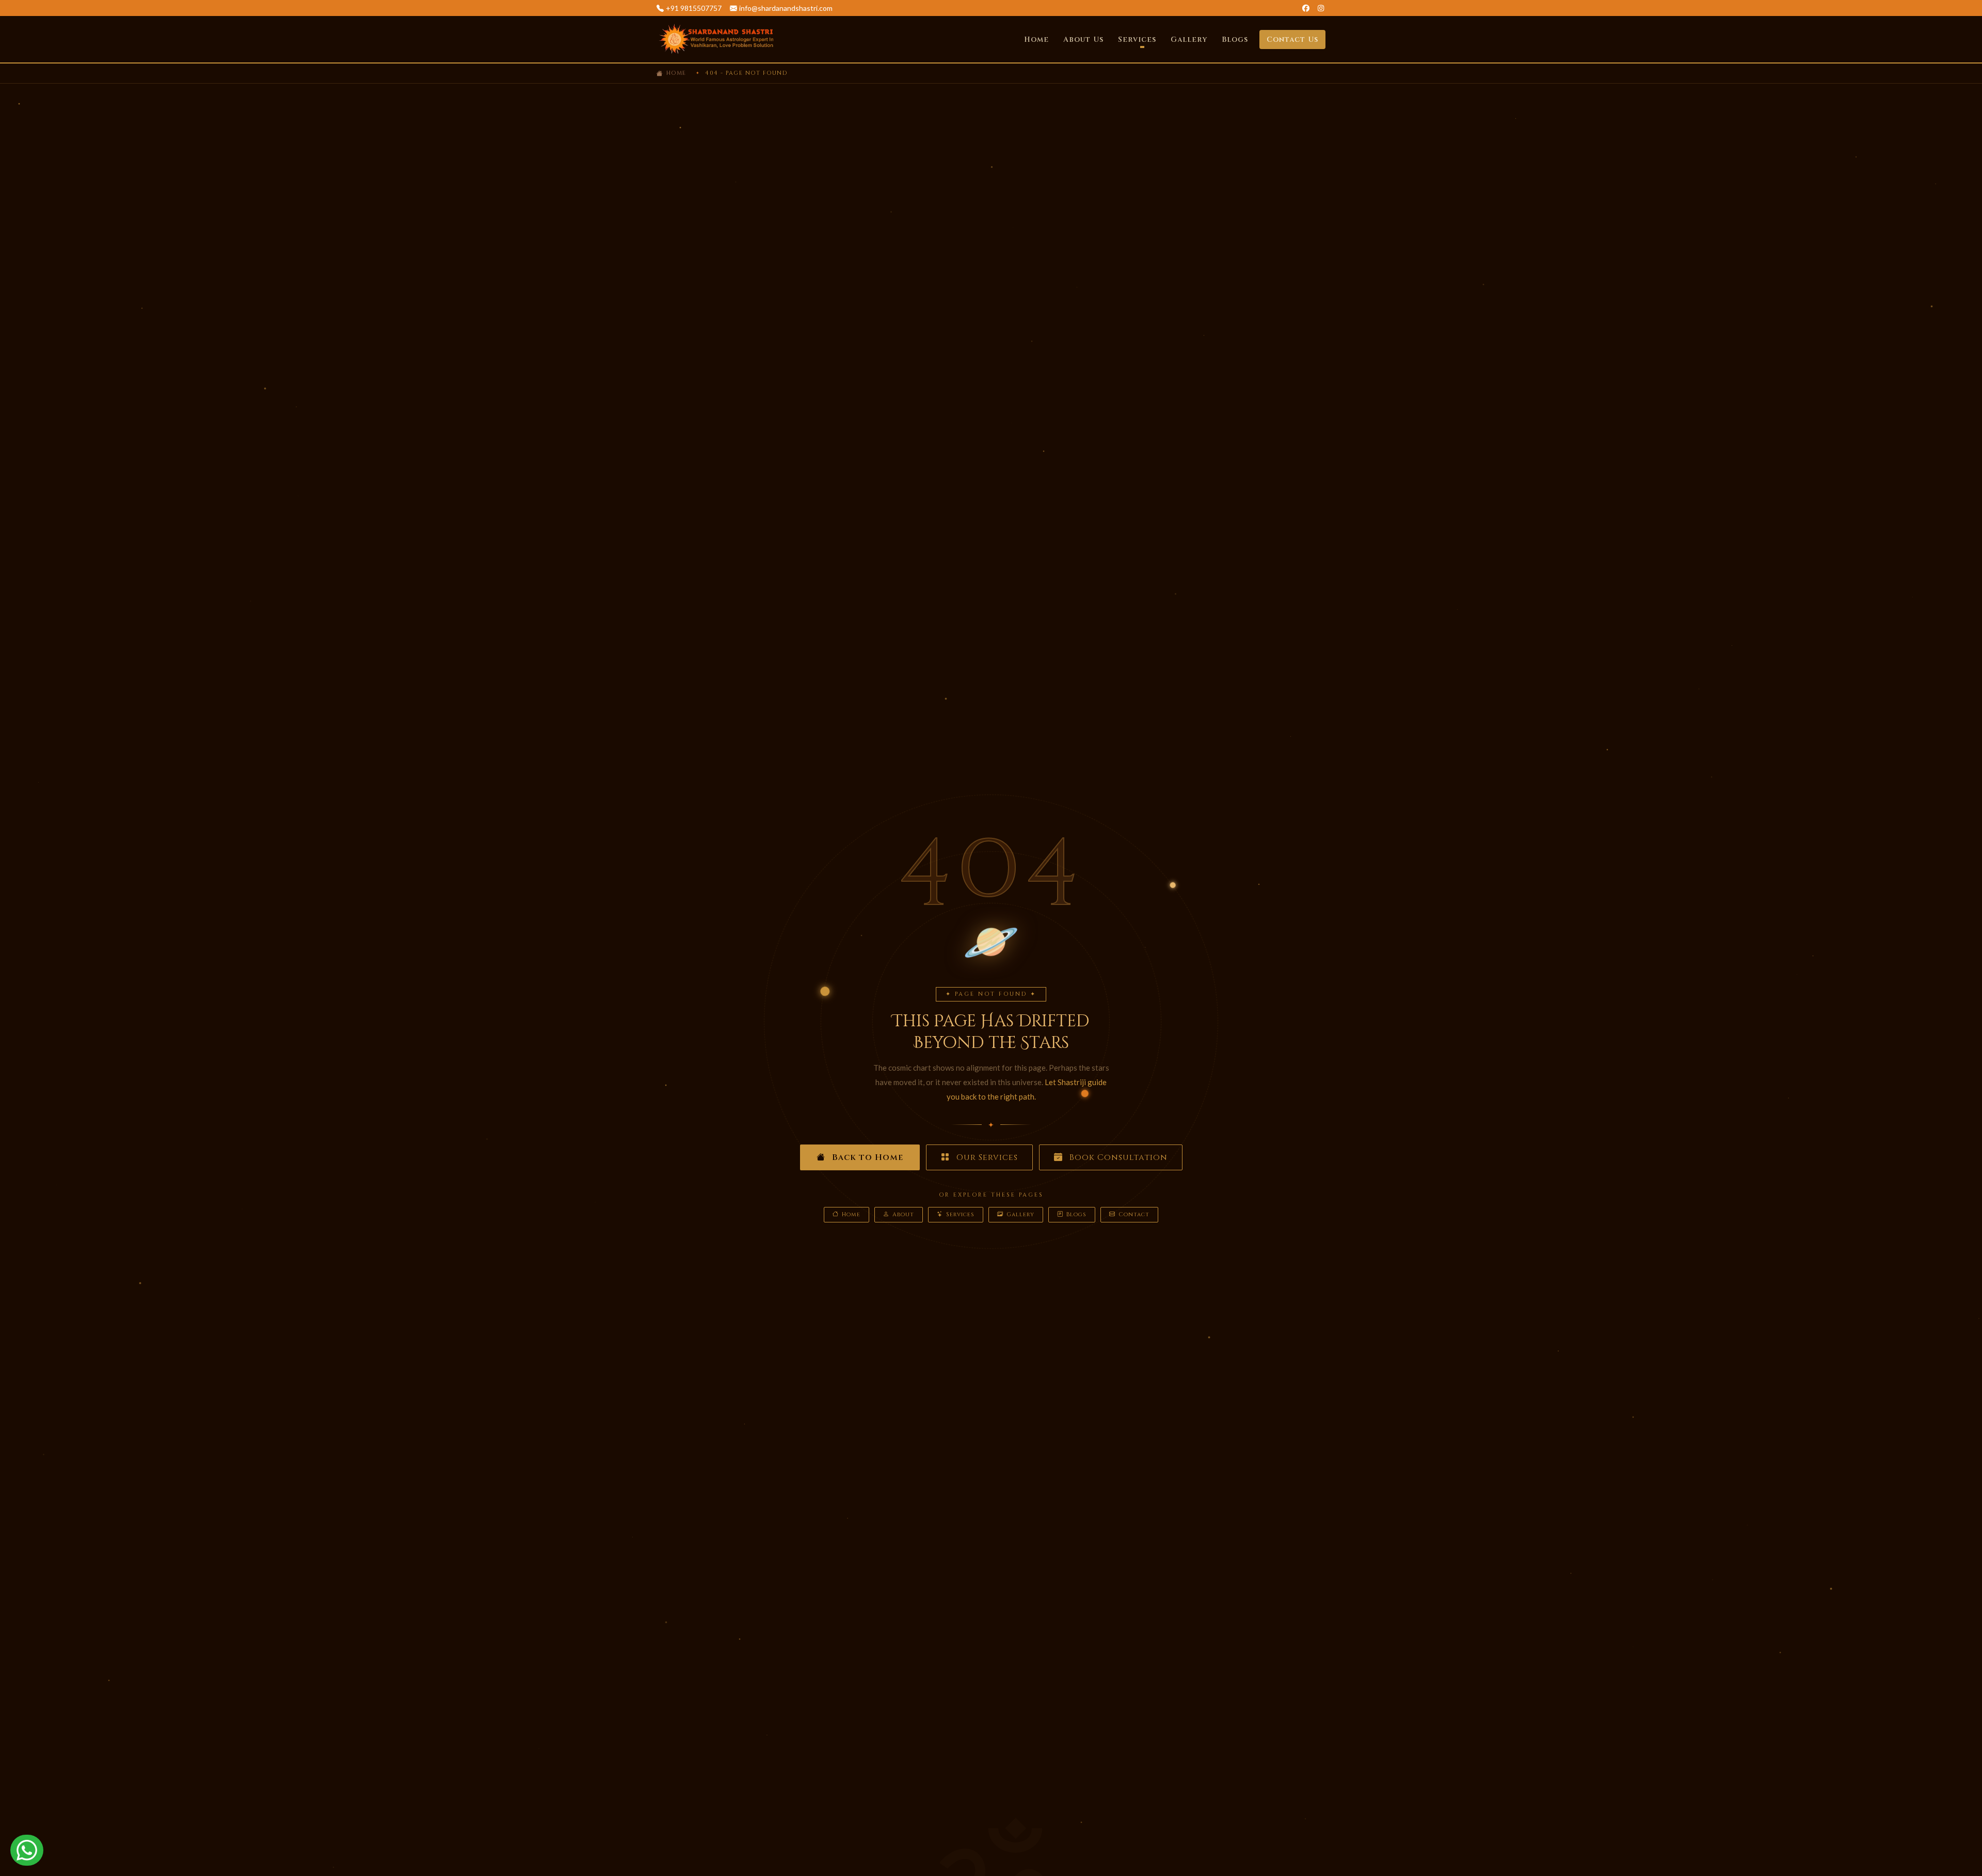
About (903, 1214)
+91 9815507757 (694, 8)
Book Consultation (1117, 1157)
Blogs (1235, 39)
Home (1036, 39)
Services (960, 1214)
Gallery (1189, 39)
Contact (1134, 1214)
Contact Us (1292, 39)
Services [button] (1137, 39)
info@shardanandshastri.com (786, 8)
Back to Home (866, 1157)
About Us (1083, 39)
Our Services (986, 1157)
